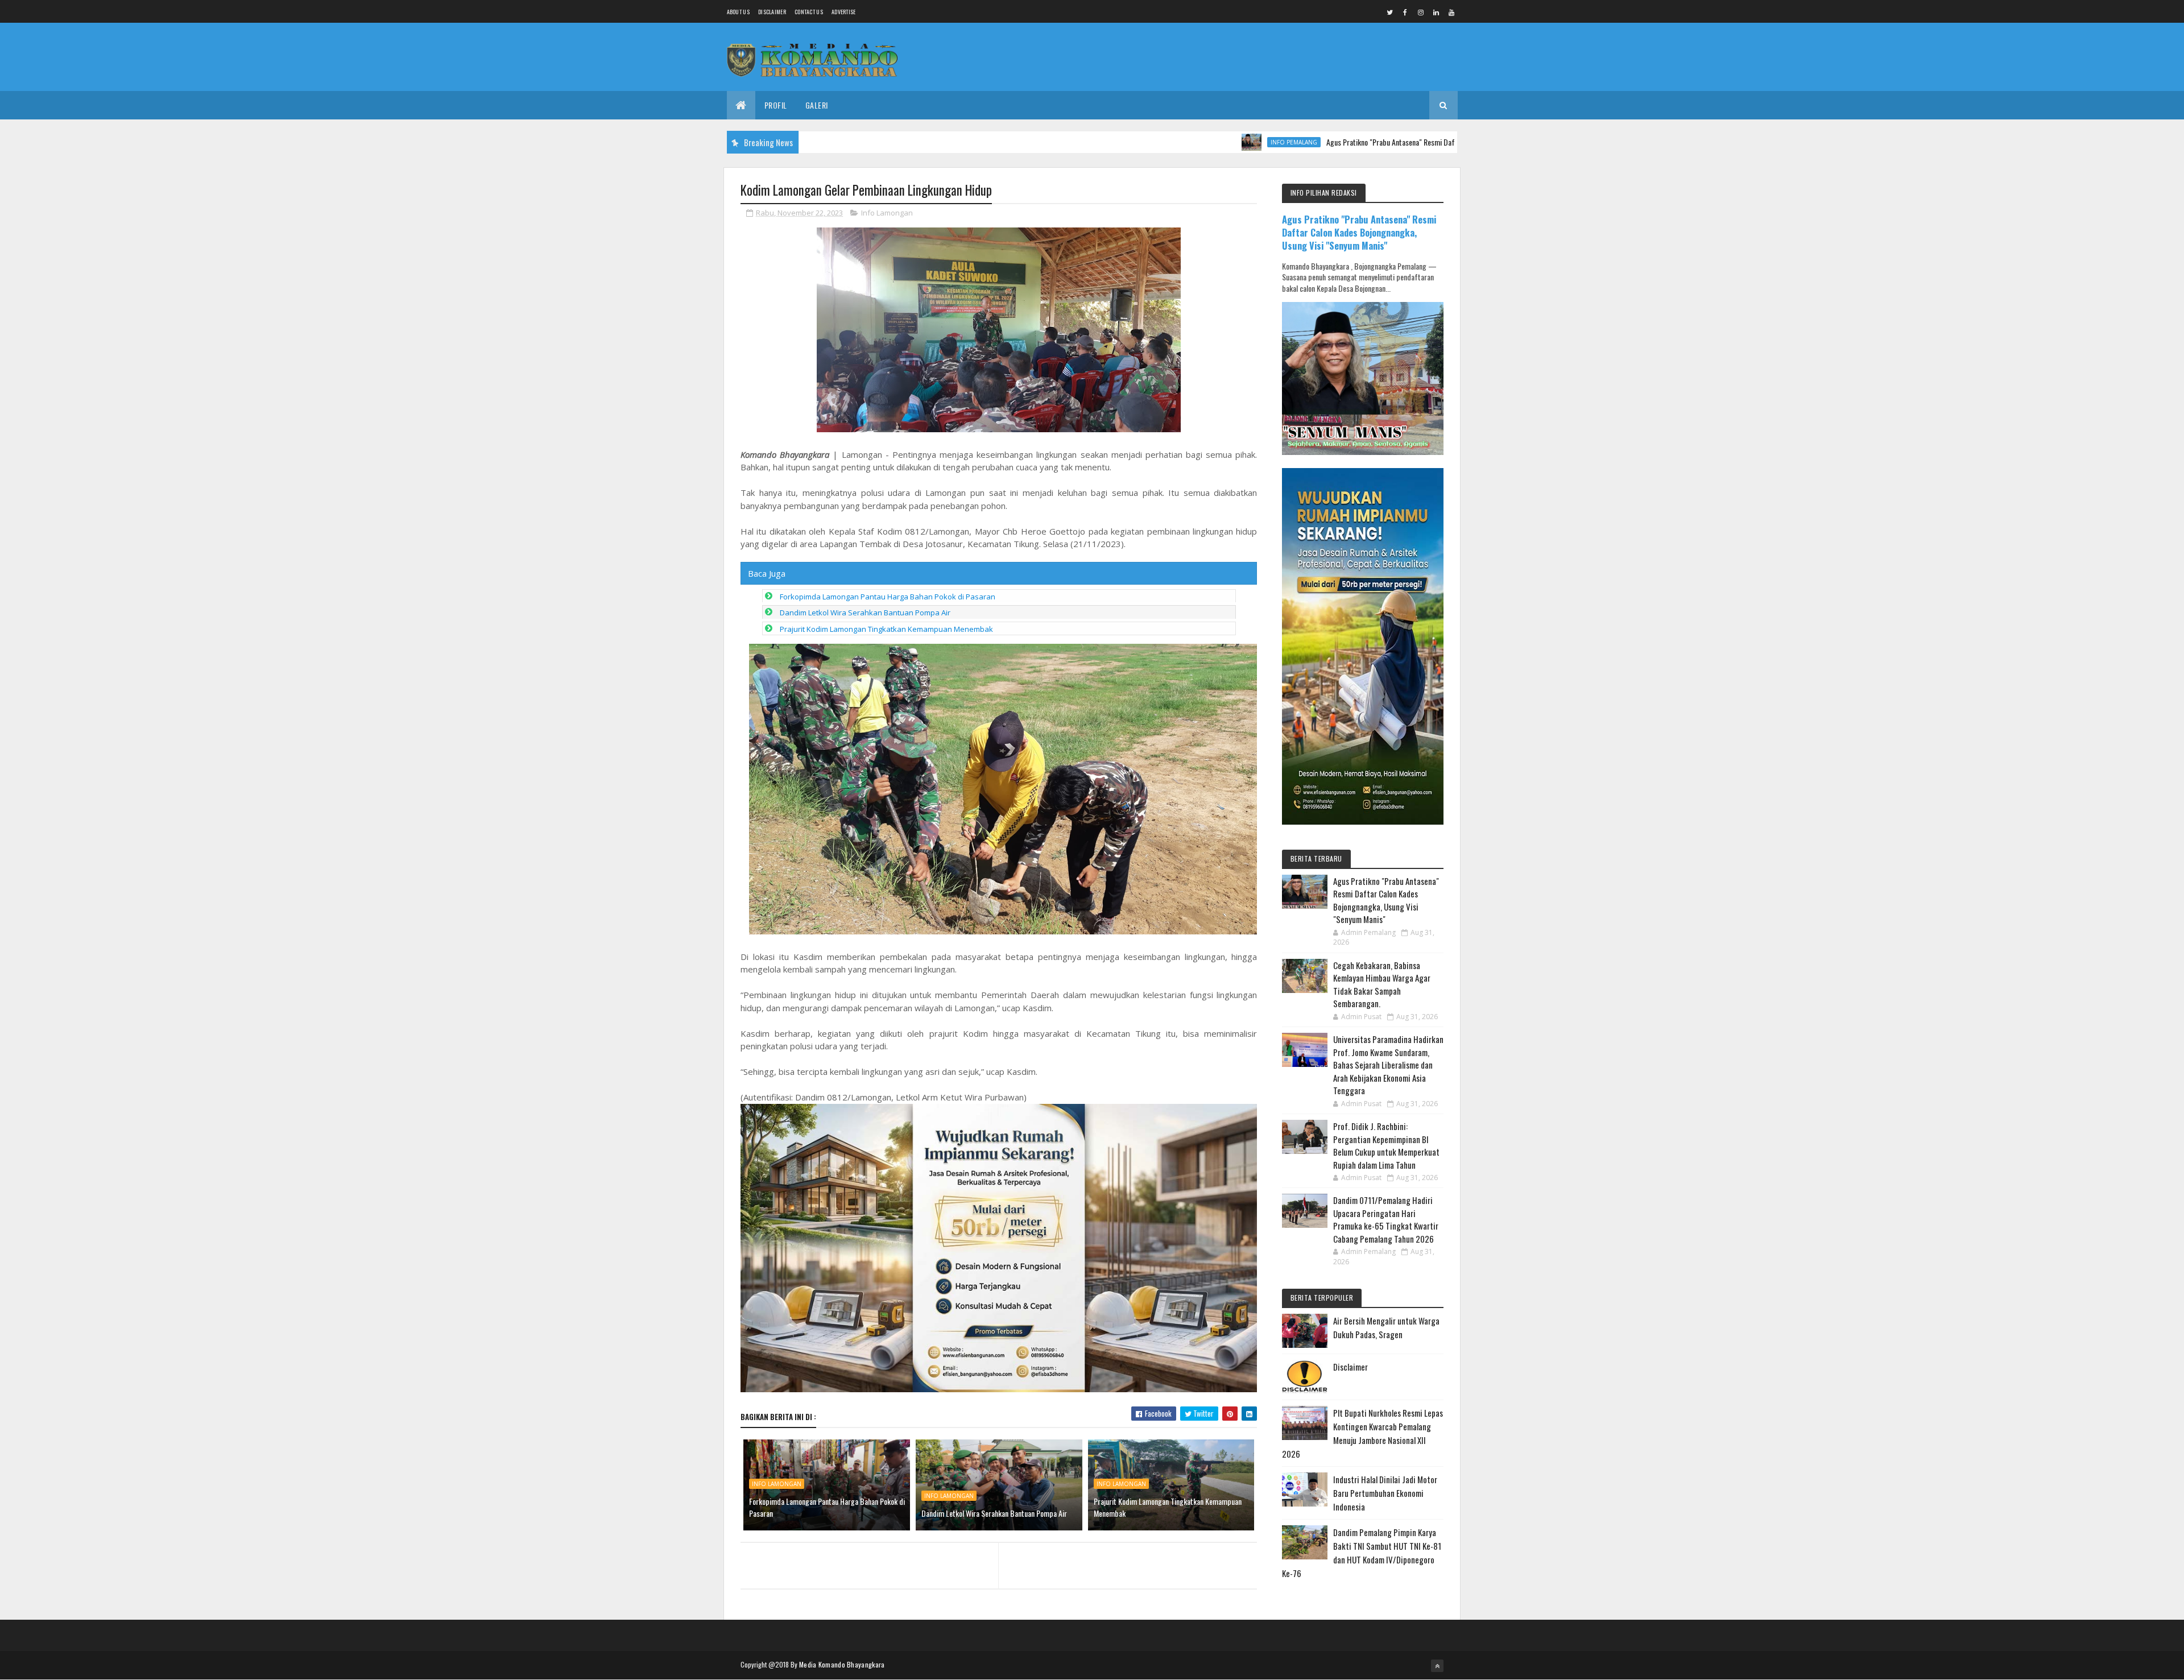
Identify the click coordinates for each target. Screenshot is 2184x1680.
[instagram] (1421, 12)
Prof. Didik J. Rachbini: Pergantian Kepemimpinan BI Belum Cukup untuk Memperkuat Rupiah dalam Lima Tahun (1386, 1145)
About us (738, 12)
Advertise (844, 12)
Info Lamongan (887, 213)
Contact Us (809, 12)
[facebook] (1405, 12)
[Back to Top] (1437, 1666)
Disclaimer (772, 12)
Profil (776, 105)
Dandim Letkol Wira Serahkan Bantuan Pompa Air (865, 613)
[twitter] (1390, 12)
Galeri (817, 105)
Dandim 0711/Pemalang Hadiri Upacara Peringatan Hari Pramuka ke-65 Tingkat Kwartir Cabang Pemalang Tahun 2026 (1386, 1219)
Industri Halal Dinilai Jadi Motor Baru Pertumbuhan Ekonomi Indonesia (1385, 1493)
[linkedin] (1436, 12)
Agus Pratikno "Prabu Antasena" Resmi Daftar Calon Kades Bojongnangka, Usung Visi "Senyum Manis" (1380, 142)
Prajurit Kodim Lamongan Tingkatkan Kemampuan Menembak (886, 629)
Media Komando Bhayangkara (842, 1664)
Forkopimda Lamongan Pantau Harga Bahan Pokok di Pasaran (888, 597)
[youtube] (1451, 12)
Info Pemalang (1196, 142)
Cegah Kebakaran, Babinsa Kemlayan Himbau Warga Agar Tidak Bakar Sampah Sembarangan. (1382, 984)
